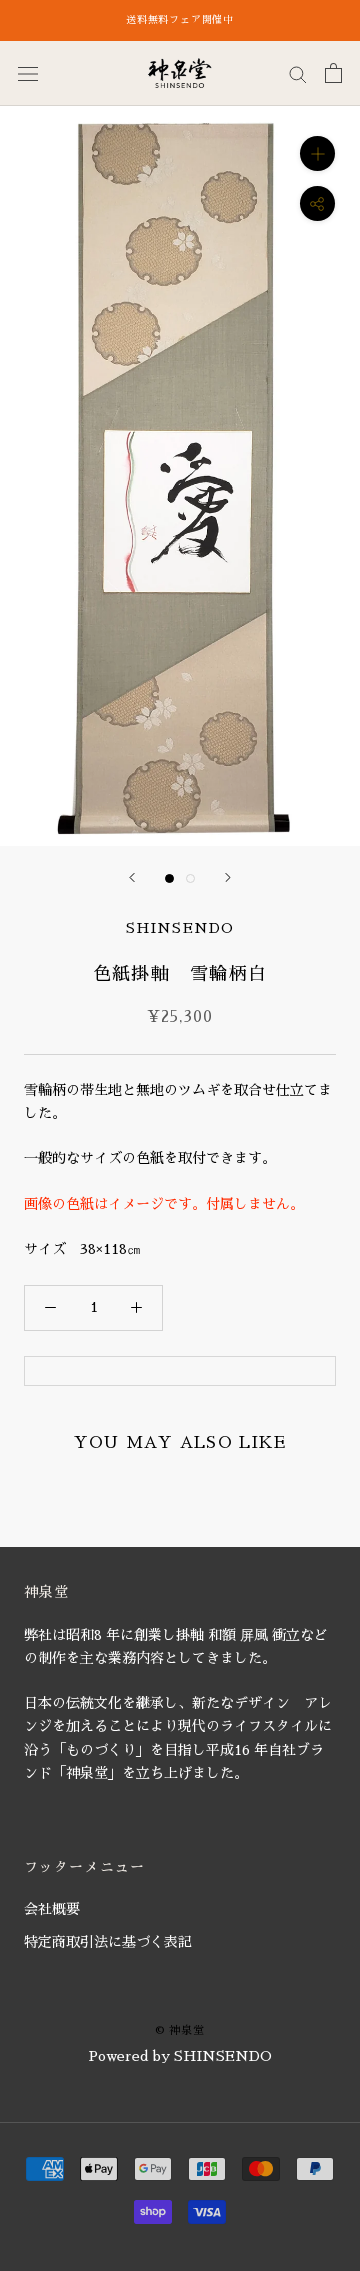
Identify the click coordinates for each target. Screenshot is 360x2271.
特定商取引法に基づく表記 (108, 1942)
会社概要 (52, 1909)
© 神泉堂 (179, 2030)
